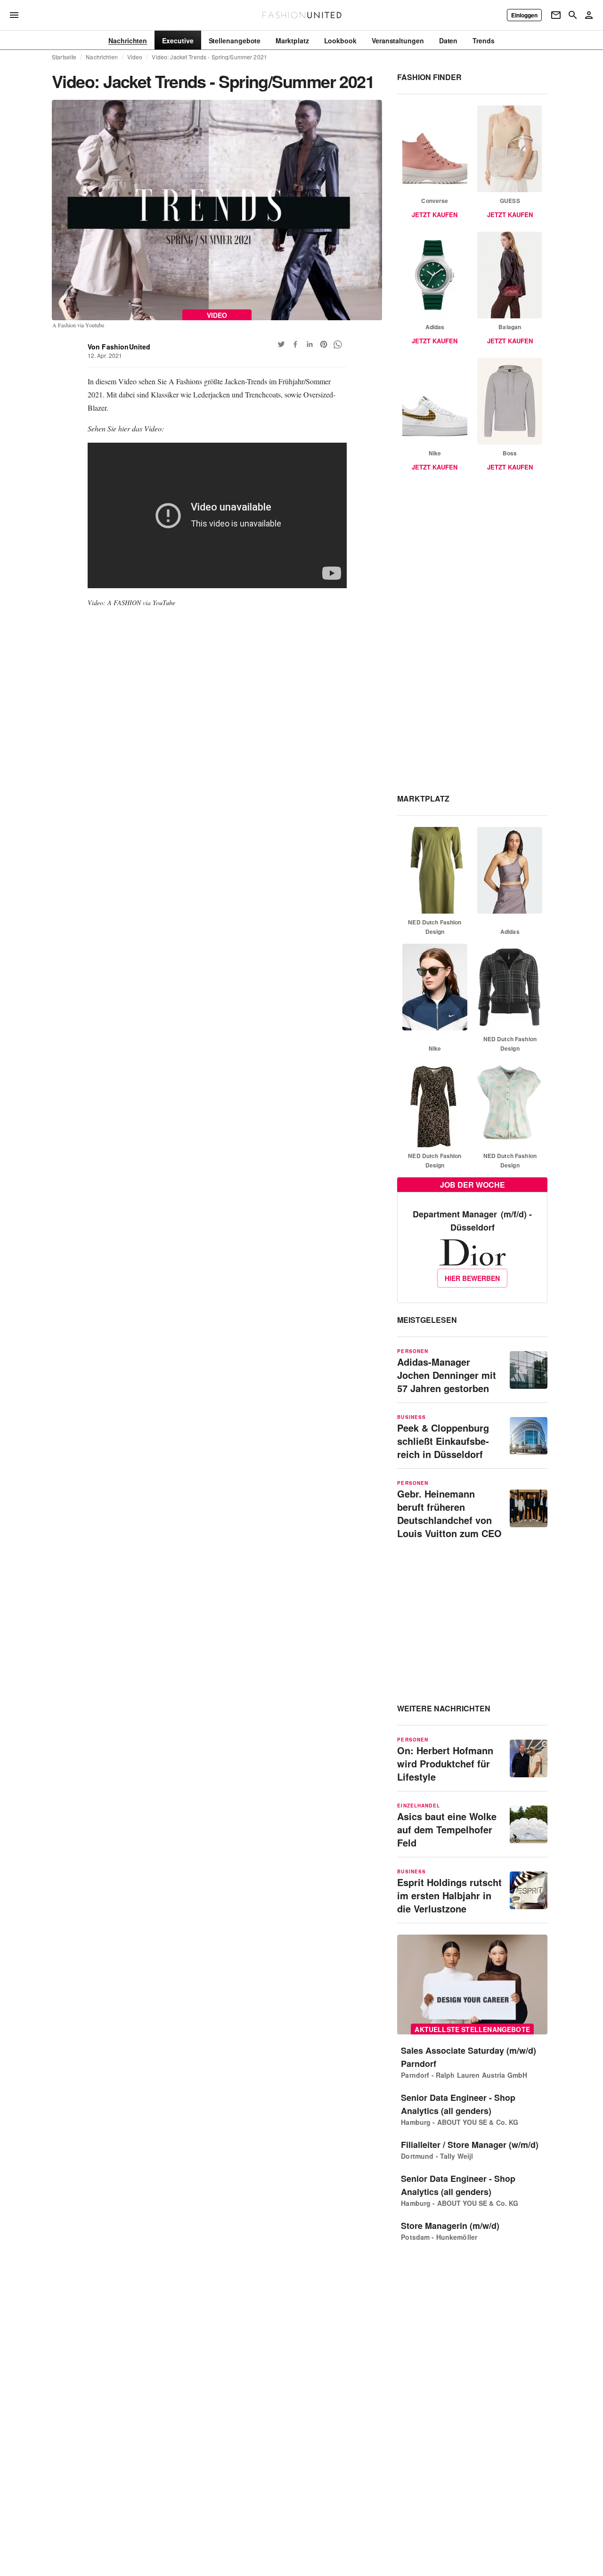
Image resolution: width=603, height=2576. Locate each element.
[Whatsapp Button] (338, 344)
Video (135, 57)
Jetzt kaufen (435, 215)
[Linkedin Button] (310, 344)
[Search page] (573, 15)
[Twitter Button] (281, 344)
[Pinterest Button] (324, 344)
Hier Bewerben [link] (472, 1278)
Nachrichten (102, 57)
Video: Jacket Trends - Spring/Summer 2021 (209, 57)
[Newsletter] (556, 15)
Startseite (64, 57)
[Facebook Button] (295, 344)
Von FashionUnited (119, 347)
